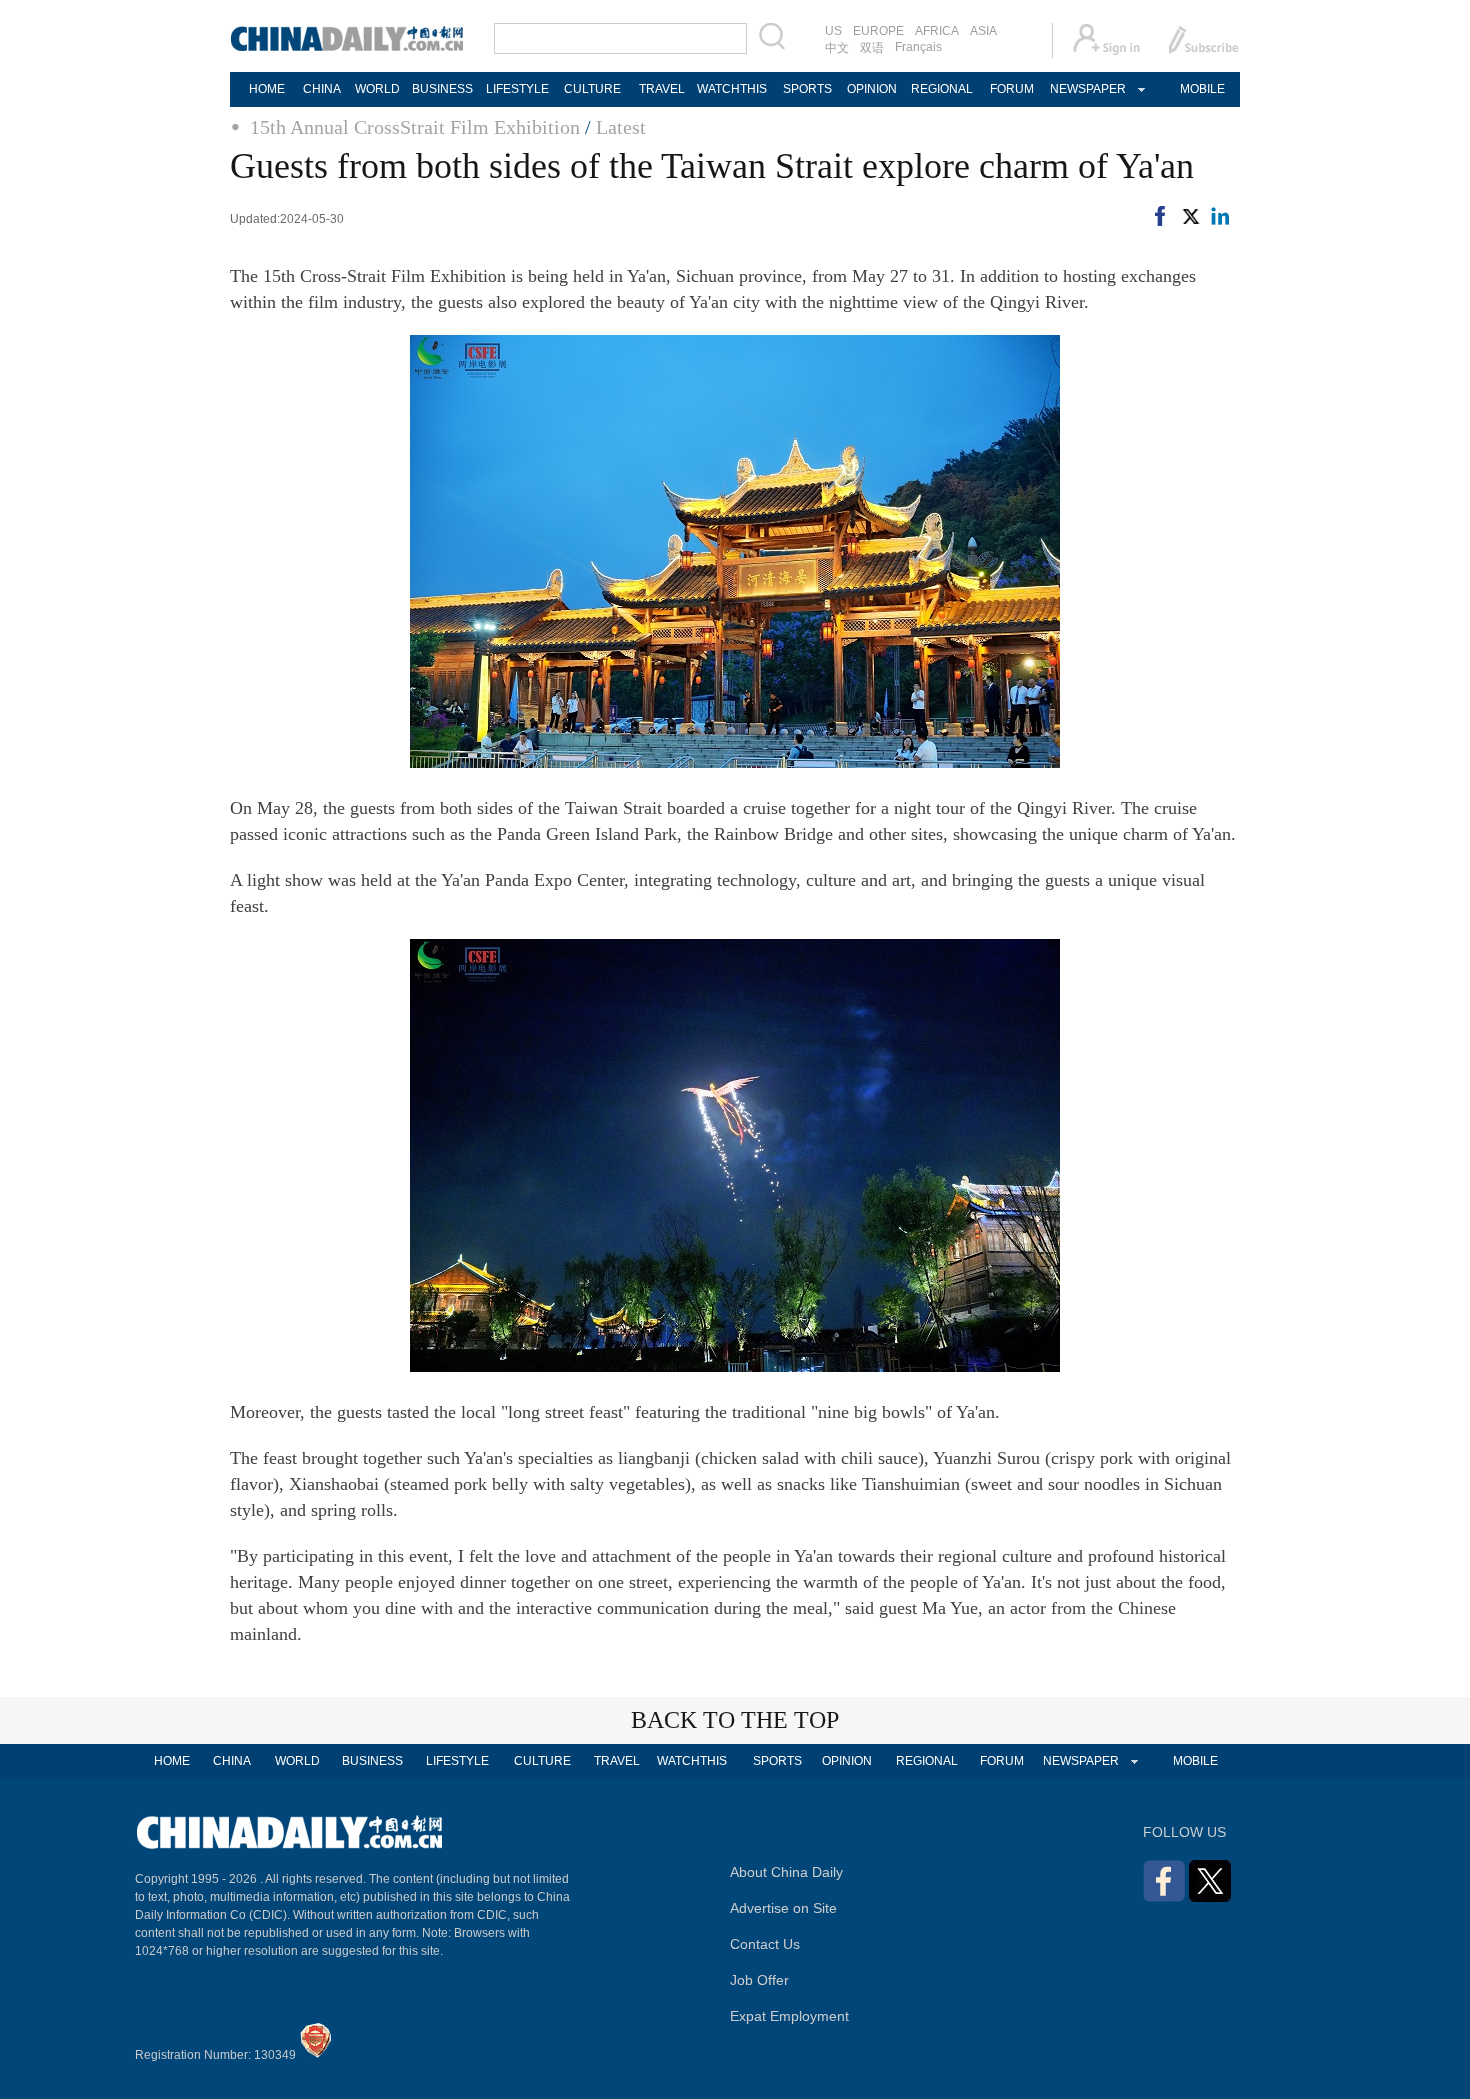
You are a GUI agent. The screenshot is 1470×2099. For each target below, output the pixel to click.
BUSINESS (442, 89)
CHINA (322, 89)
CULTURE (592, 89)
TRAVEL (662, 89)
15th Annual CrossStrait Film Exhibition (415, 127)
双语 (872, 48)
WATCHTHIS (732, 89)
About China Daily (786, 1872)
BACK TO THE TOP (735, 1720)
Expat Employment (789, 2016)
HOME (267, 89)
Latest (621, 127)
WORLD (377, 89)
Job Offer (759, 1980)
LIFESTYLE (517, 89)
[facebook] (1160, 219)
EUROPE (878, 31)
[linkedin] (1220, 219)
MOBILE (1202, 89)
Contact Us (765, 1944)
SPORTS (807, 89)
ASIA (983, 31)
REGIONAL (942, 89)
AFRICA (937, 31)
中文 (837, 48)
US (833, 31)
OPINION (872, 89)
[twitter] (1190, 219)
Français (918, 47)
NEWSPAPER (1087, 89)
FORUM (1012, 89)
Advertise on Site (783, 1908)
